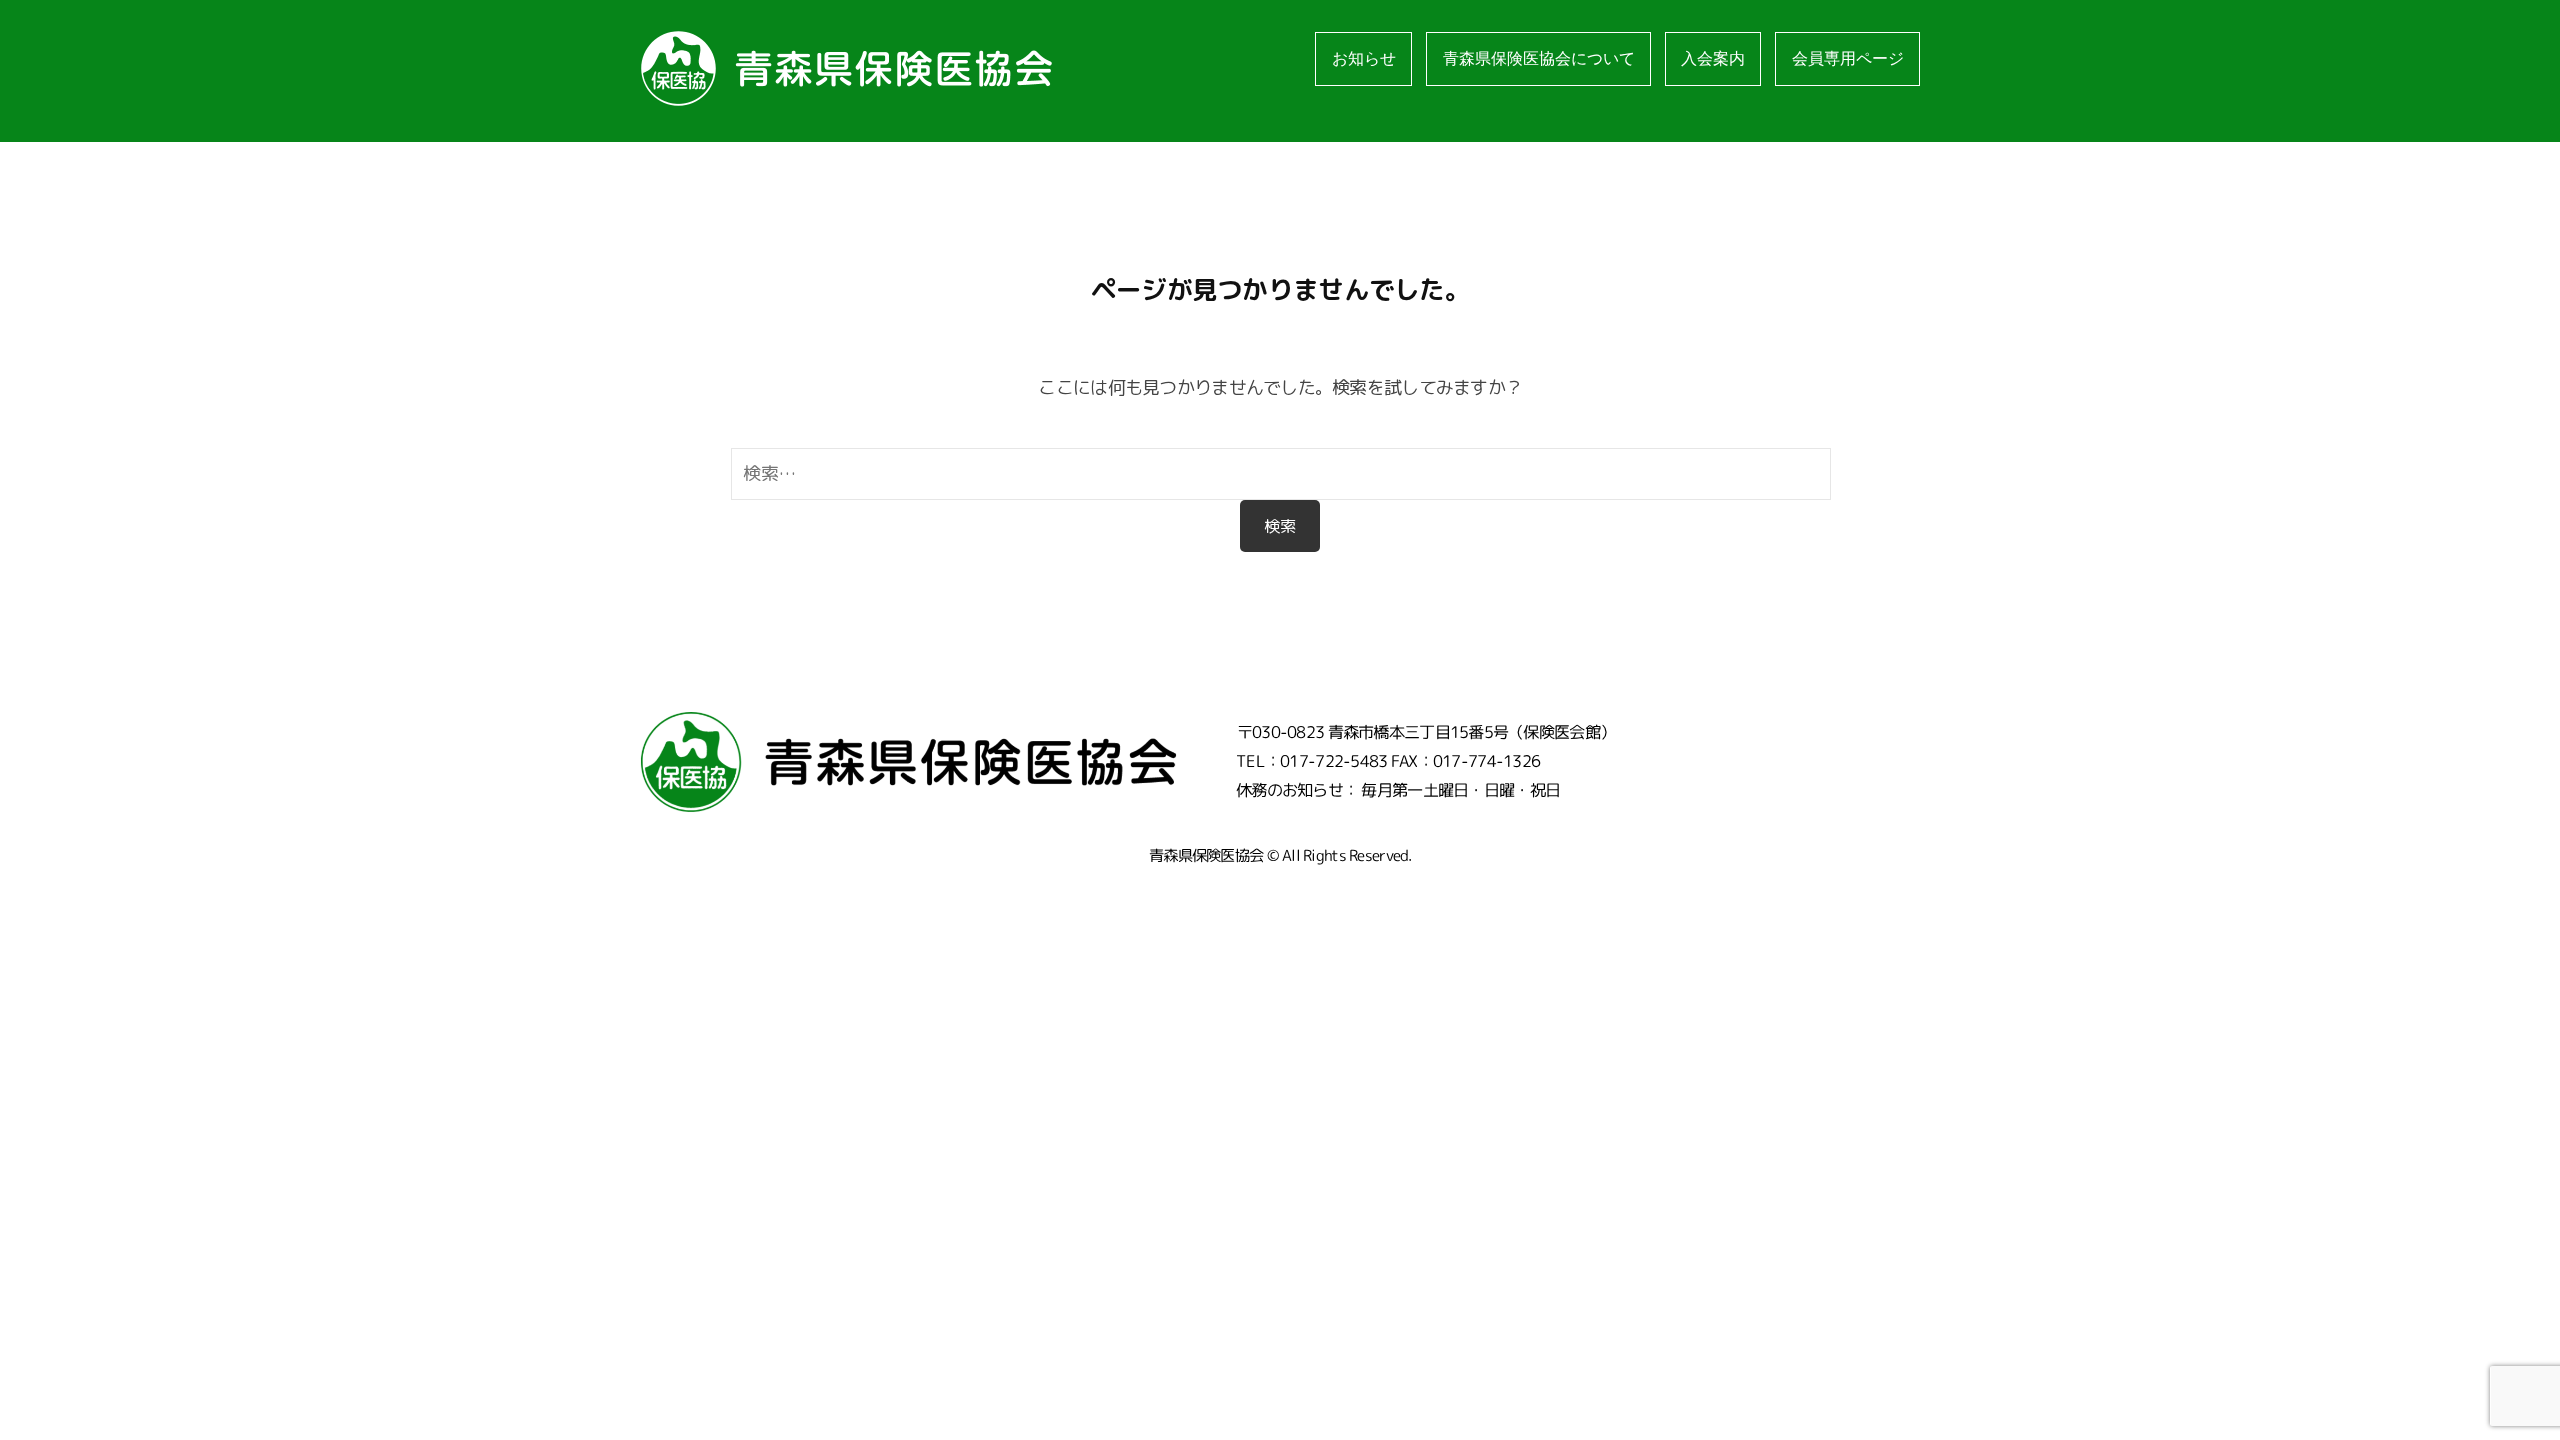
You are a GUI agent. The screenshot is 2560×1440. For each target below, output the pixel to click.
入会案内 (1713, 59)
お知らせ (1364, 59)
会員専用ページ (1848, 59)
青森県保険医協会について (1539, 59)
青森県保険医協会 (1206, 855)
